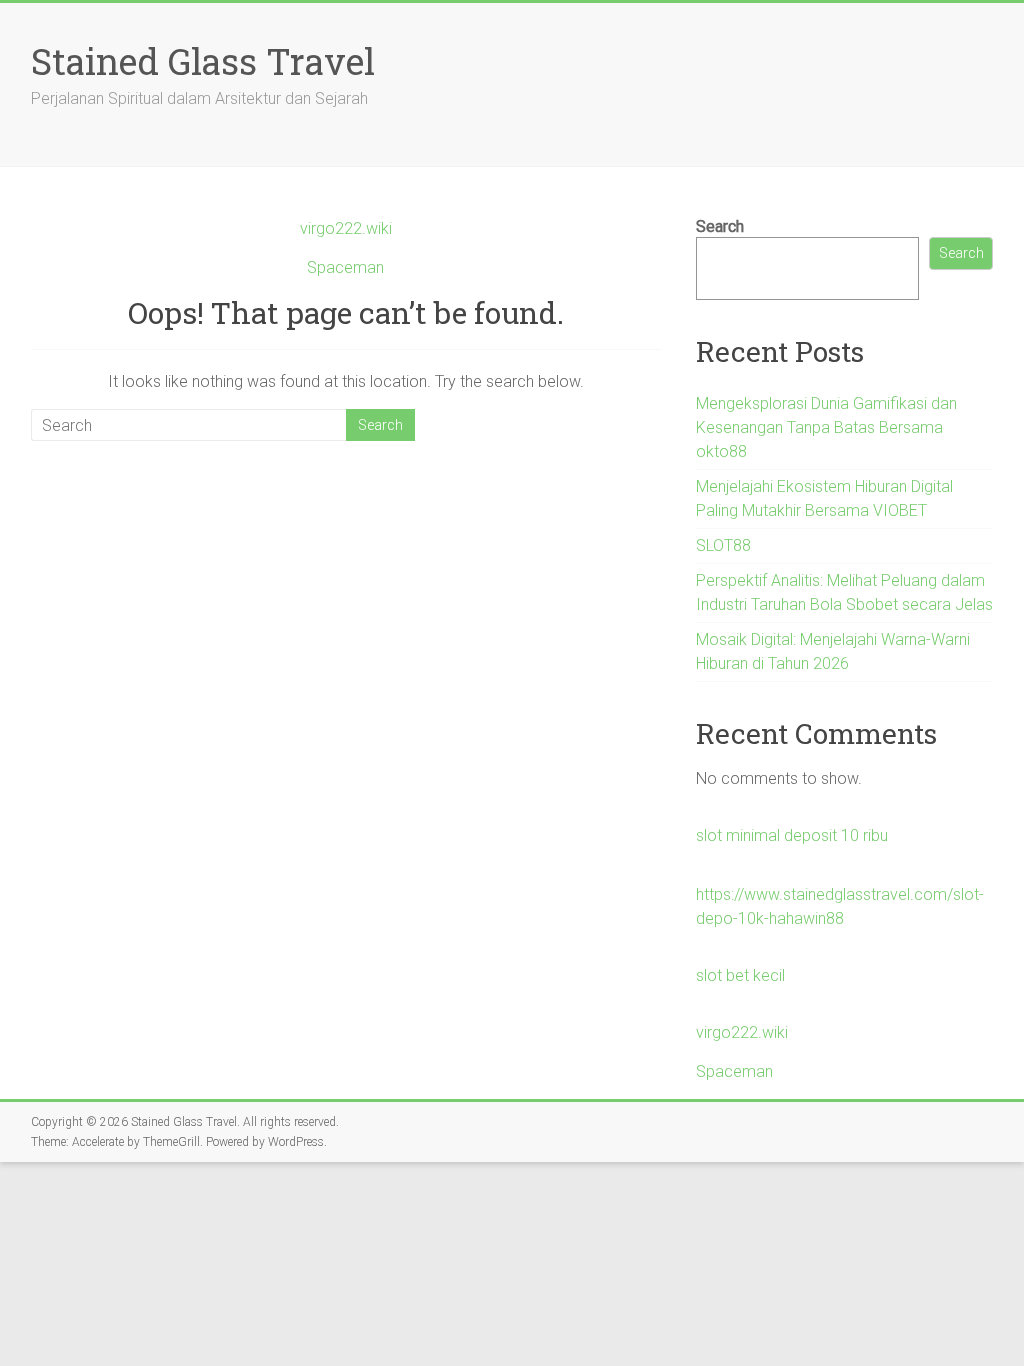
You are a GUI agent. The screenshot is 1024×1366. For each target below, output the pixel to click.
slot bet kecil (740, 975)
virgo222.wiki (346, 228)
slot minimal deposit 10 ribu (792, 835)
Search (720, 226)
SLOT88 (723, 545)
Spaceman (345, 267)
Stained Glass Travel (203, 61)
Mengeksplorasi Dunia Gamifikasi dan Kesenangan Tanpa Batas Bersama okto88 (826, 427)
